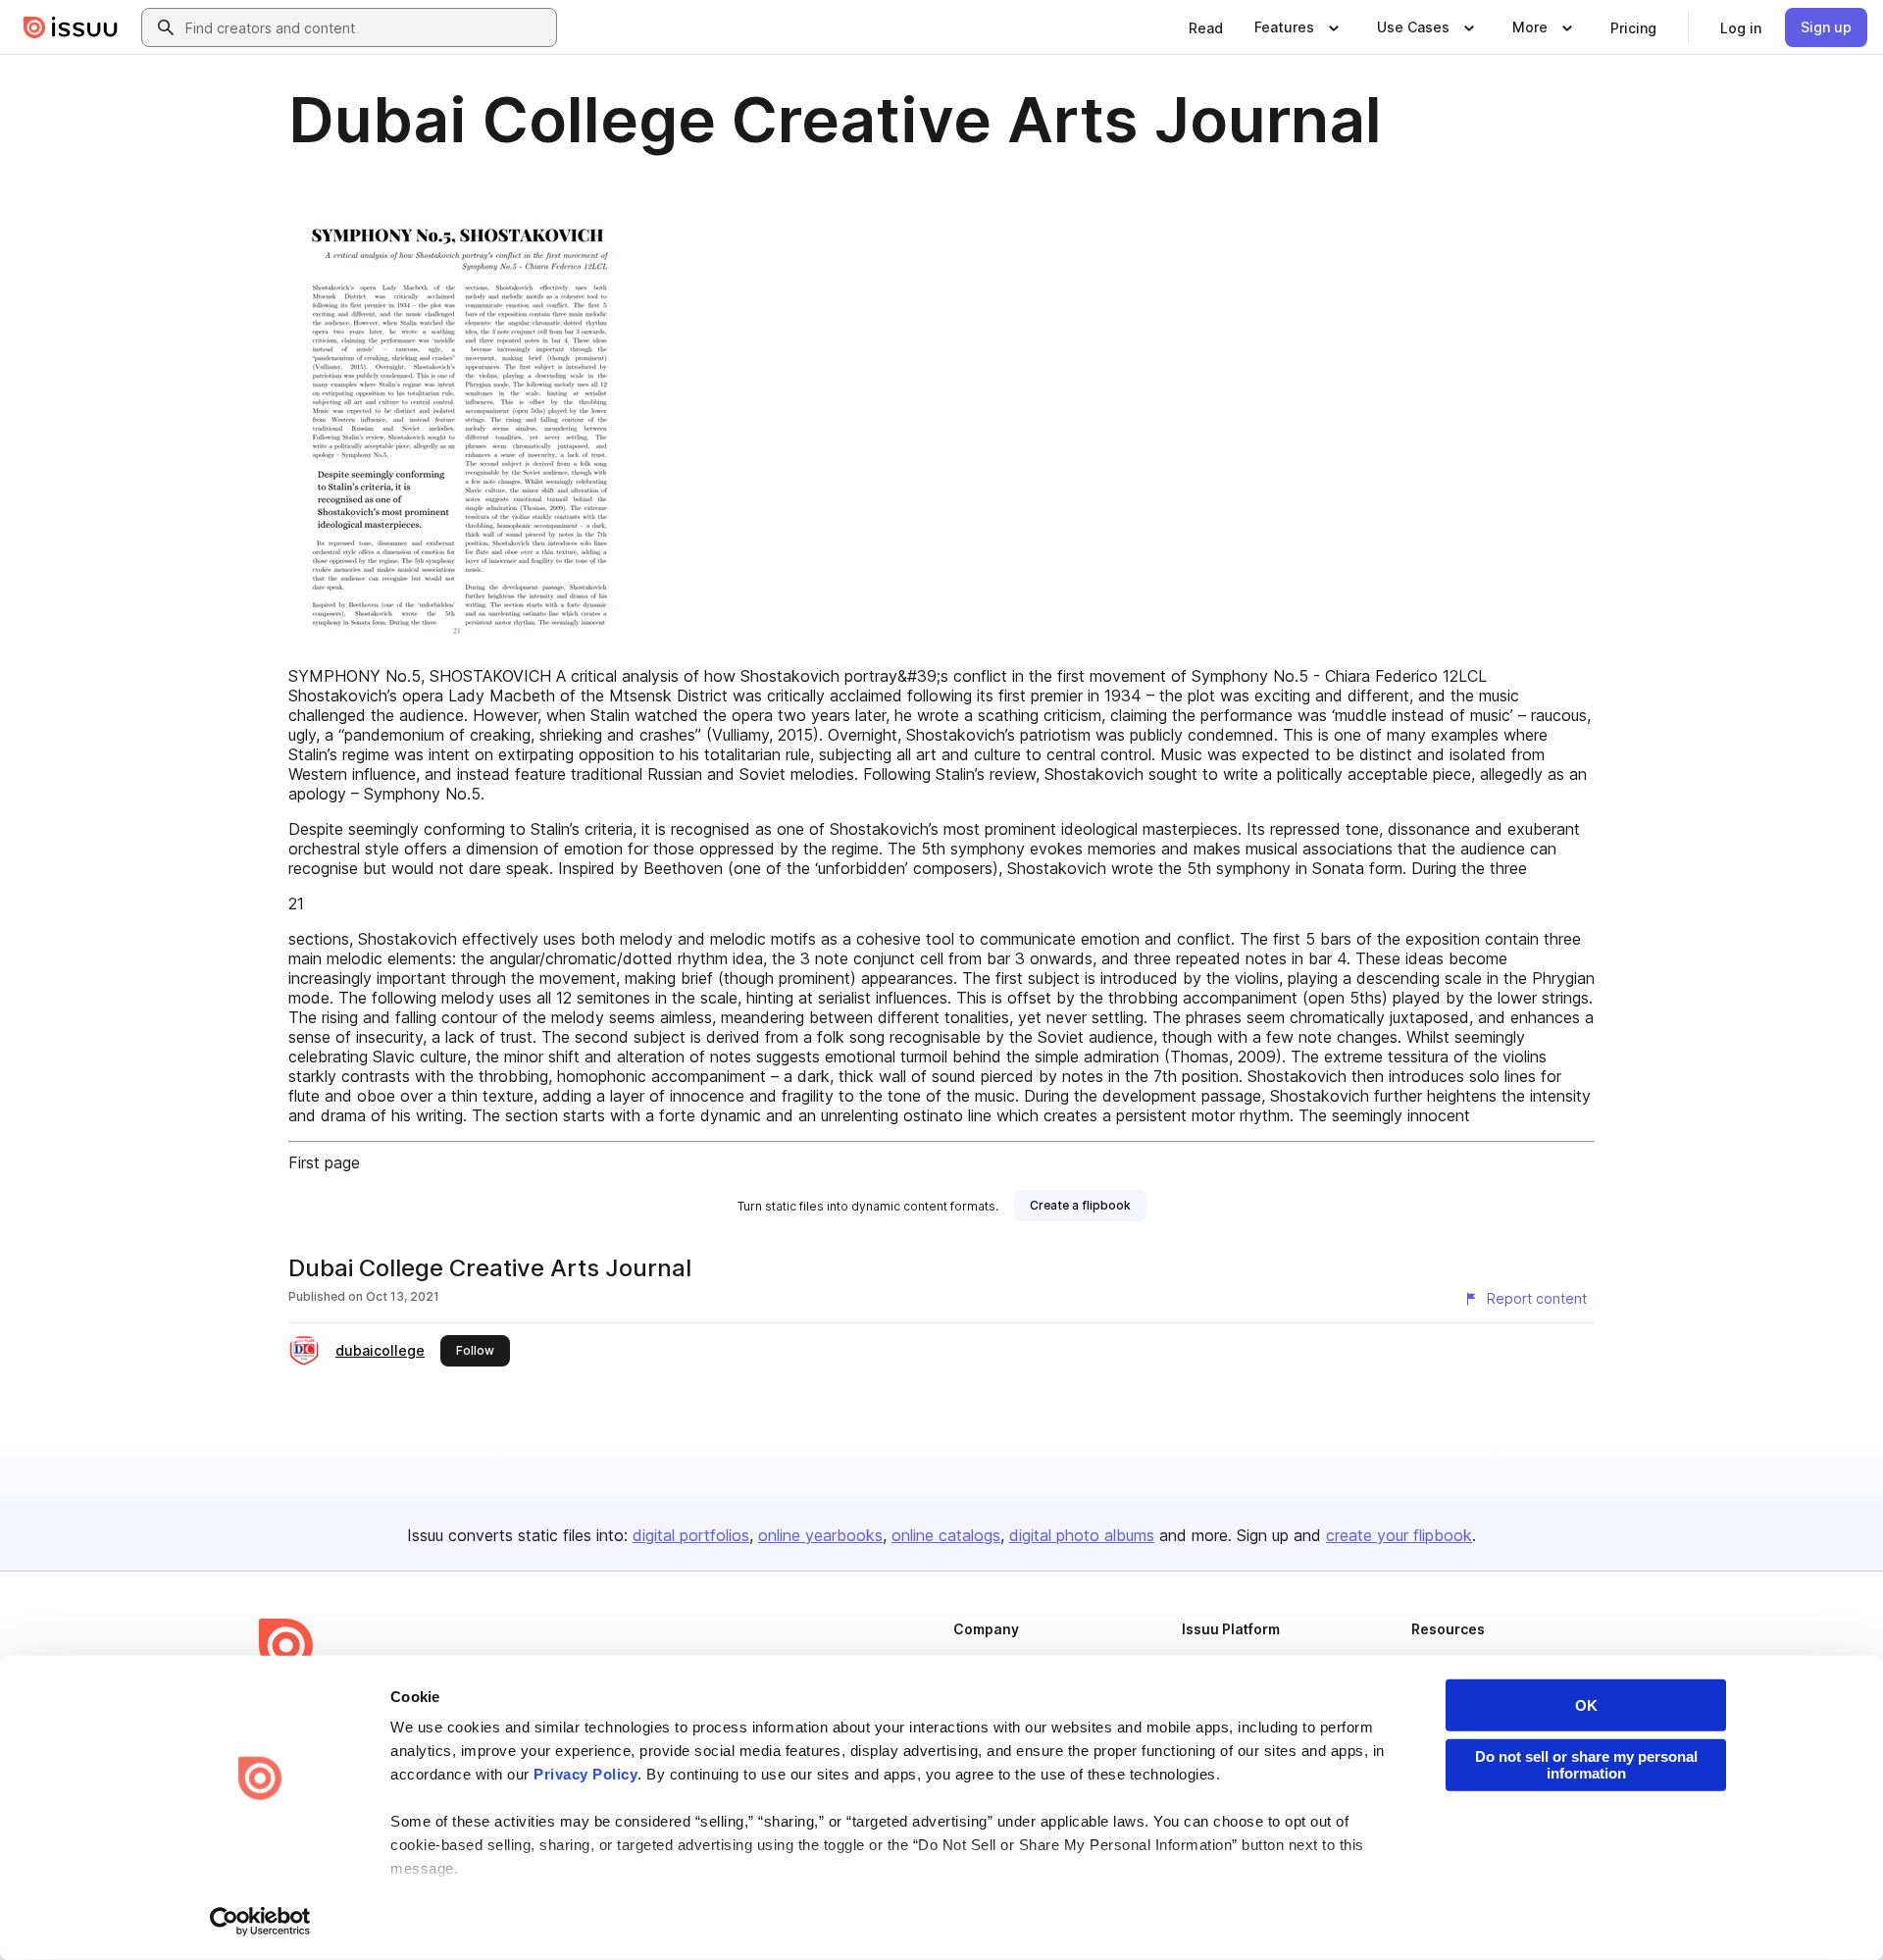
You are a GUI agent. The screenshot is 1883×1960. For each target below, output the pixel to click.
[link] (1206, 27)
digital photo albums (1082, 1535)
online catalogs (946, 1535)
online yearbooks (820, 1535)
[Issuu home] (71, 27)
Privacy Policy (585, 1774)
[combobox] (367, 27)
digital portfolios (691, 1535)
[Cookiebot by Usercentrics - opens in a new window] (260, 1922)
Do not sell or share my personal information (1586, 1765)
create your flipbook (1399, 1535)
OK (1586, 1705)
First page (324, 1162)
